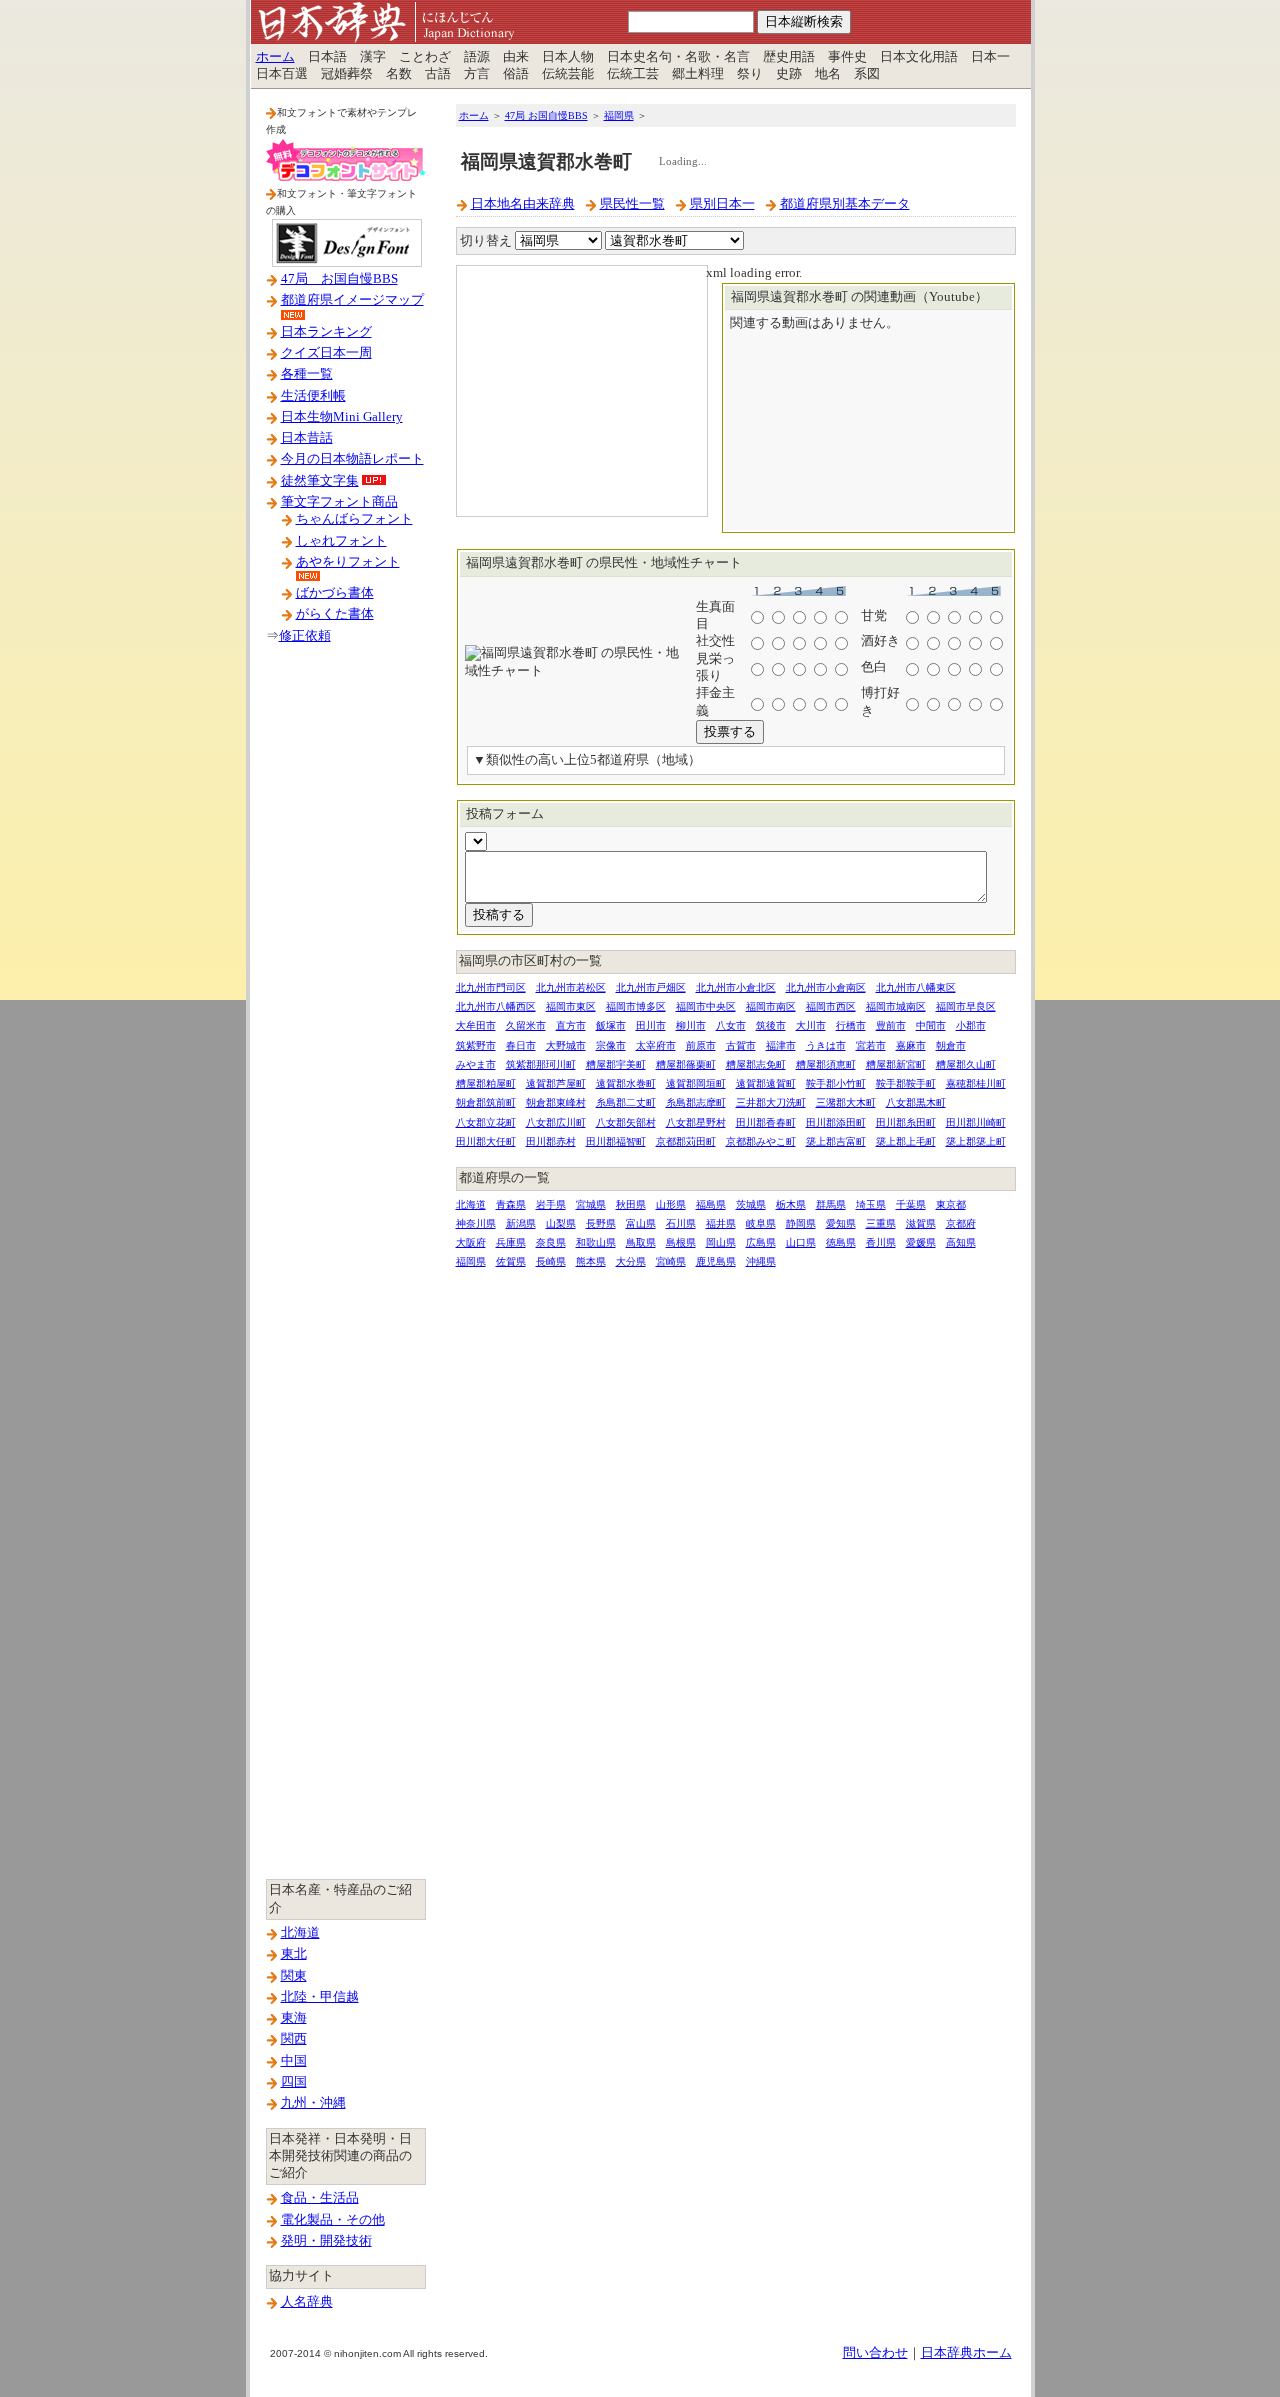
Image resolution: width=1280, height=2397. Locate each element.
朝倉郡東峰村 (556, 1102)
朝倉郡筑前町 (486, 1102)
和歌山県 (596, 1242)
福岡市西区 (831, 1006)
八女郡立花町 (486, 1122)
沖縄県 (761, 1261)
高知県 (961, 1242)
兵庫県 (511, 1242)
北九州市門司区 (491, 987)
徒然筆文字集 (320, 481)
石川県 (681, 1223)
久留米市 (526, 1025)
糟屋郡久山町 (966, 1064)
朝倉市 (951, 1045)
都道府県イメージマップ (352, 300)
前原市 (701, 1045)
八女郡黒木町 (916, 1102)
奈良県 (551, 1242)
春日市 (521, 1045)
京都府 (961, 1223)
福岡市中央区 (706, 1006)
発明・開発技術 (326, 2241)
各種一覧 (307, 374)
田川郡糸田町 (906, 1122)
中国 (294, 2061)
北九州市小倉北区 (736, 987)
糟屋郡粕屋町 (486, 1083)
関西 (294, 2039)
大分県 (631, 1261)
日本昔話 (307, 438)
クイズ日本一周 (326, 353)
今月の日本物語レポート (352, 459)
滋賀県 (921, 1223)
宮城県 (591, 1204)
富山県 (641, 1223)
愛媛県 (921, 1242)
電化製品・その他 (333, 2220)
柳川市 (691, 1025)
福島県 (711, 1204)
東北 (294, 1954)
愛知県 (841, 1223)
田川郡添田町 (836, 1122)
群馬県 (831, 1204)
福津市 (781, 1045)
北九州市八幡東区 (916, 987)
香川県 (881, 1242)
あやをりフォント (348, 562)
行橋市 (851, 1025)
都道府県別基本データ (845, 204)
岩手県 (551, 1204)
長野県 (601, 1223)
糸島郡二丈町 (626, 1102)
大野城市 (566, 1045)
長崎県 (551, 1261)
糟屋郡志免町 (756, 1064)
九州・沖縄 (313, 2103)
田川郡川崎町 (976, 1122)
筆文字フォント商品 (339, 502)
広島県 (761, 1242)
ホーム (275, 57)
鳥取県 (641, 1242)
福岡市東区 (571, 1006)
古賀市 (741, 1045)
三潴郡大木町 (846, 1102)
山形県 (671, 1204)
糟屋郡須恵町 (826, 1064)
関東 (294, 1976)
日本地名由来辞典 (523, 204)
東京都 (951, 1204)
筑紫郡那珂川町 (541, 1064)
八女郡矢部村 (626, 1122)
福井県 (721, 1223)
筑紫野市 (476, 1045)
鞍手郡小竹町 (836, 1083)
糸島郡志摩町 (696, 1102)
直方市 (571, 1025)
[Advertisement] (346, 979)
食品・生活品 (320, 2198)
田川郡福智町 (616, 1141)
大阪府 (471, 1242)
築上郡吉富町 (836, 1141)
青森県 (511, 1204)
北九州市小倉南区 (826, 987)
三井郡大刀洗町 (771, 1102)
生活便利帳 (313, 396)
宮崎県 (671, 1261)
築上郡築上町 (976, 1141)
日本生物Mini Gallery (342, 417)
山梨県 (561, 1223)
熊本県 (591, 1261)
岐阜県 (761, 1223)
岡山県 (721, 1242)
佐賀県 (511, 1261)
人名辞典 (307, 2302)
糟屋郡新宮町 (896, 1064)
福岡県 (619, 115)
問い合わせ (875, 2353)
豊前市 (891, 1025)
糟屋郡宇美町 (616, 1064)
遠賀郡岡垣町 (696, 1083)
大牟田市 (476, 1025)
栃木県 (791, 1204)
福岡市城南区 (896, 1006)
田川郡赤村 (551, 1141)
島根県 (681, 1242)
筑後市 (771, 1025)
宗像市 (611, 1045)
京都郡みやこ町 (761, 1141)
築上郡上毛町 (906, 1141)
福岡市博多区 (636, 1006)
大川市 (811, 1025)
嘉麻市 (911, 1045)
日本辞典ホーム (966, 2353)
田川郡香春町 (766, 1122)
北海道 (300, 1933)
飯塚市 (611, 1025)
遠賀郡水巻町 (626, 1083)
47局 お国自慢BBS (339, 279)
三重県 (881, 1223)
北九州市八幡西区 (496, 1006)
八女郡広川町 (556, 1122)
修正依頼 (305, 636)
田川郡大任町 (486, 1141)
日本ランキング (326, 332)
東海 (294, 2018)
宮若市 (871, 1045)
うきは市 (826, 1045)
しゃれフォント (341, 541)
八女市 (731, 1025)
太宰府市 (656, 1045)
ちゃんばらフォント (354, 519)
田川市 (651, 1025)
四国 (294, 2082)
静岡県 (801, 1223)
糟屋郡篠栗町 (686, 1064)
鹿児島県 (716, 1261)
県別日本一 (722, 204)
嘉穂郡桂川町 (976, 1083)
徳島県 (841, 1242)
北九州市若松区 (571, 987)
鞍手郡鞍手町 (906, 1083)
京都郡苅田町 (686, 1141)
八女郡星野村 (696, 1122)
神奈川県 (476, 1223)
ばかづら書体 (335, 593)
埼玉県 (871, 1204)
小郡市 (971, 1025)
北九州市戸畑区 (651, 987)
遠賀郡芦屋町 (556, 1083)
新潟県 (521, 1223)
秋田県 (631, 1204)
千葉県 (911, 1204)
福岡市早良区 (966, 1006)
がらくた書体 (335, 614)
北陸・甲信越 (320, 1997)
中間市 (931, 1025)
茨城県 (751, 1204)
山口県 (801, 1242)
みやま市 (476, 1064)
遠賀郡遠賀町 (766, 1083)
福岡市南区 (771, 1006)
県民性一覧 (632, 204)
